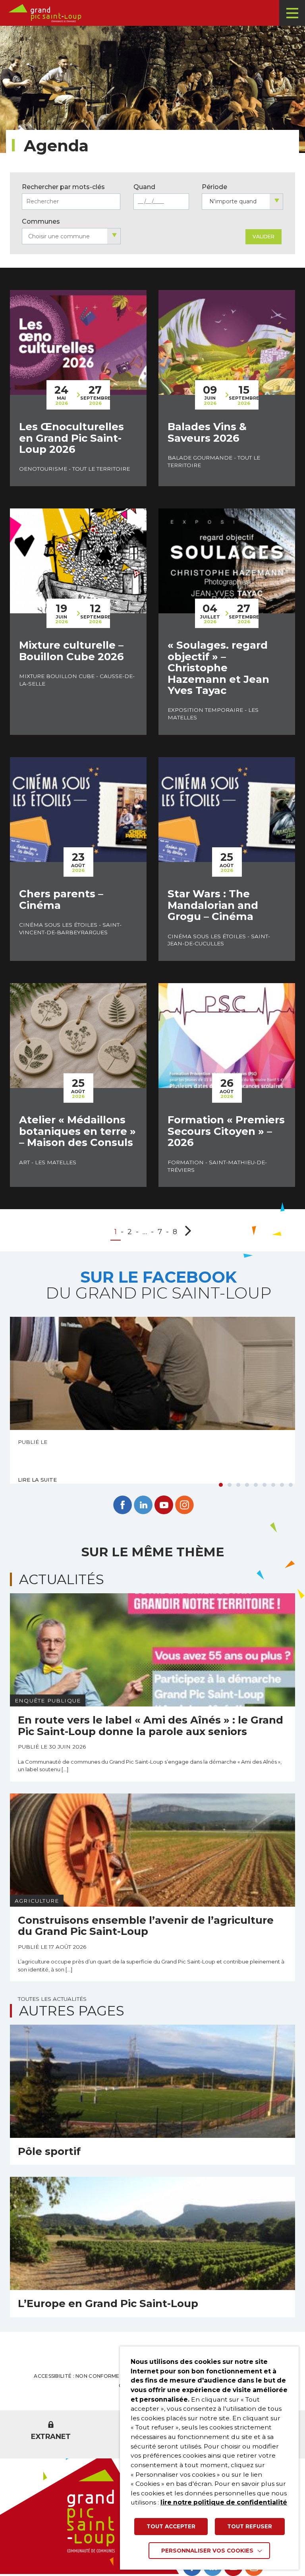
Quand (144, 187)
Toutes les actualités (52, 1999)
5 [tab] (256, 1485)
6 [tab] (264, 1485)
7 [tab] (273, 1485)
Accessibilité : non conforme (76, 2376)
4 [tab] (247, 1485)
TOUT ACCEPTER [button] (171, 2526)
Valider (263, 237)
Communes (41, 221)
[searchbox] (71, 237)
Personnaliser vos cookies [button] (207, 2551)
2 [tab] (230, 1485)
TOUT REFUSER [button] (250, 2526)
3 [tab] (238, 1485)
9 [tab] (291, 1485)
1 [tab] (221, 1485)
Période (214, 187)
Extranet (51, 2437)
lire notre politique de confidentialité (224, 2502)
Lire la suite (37, 1480)
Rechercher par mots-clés (63, 187)
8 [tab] (282, 1485)
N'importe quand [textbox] (233, 201)
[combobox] (242, 202)
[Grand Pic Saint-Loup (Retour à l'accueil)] (155, 13)
